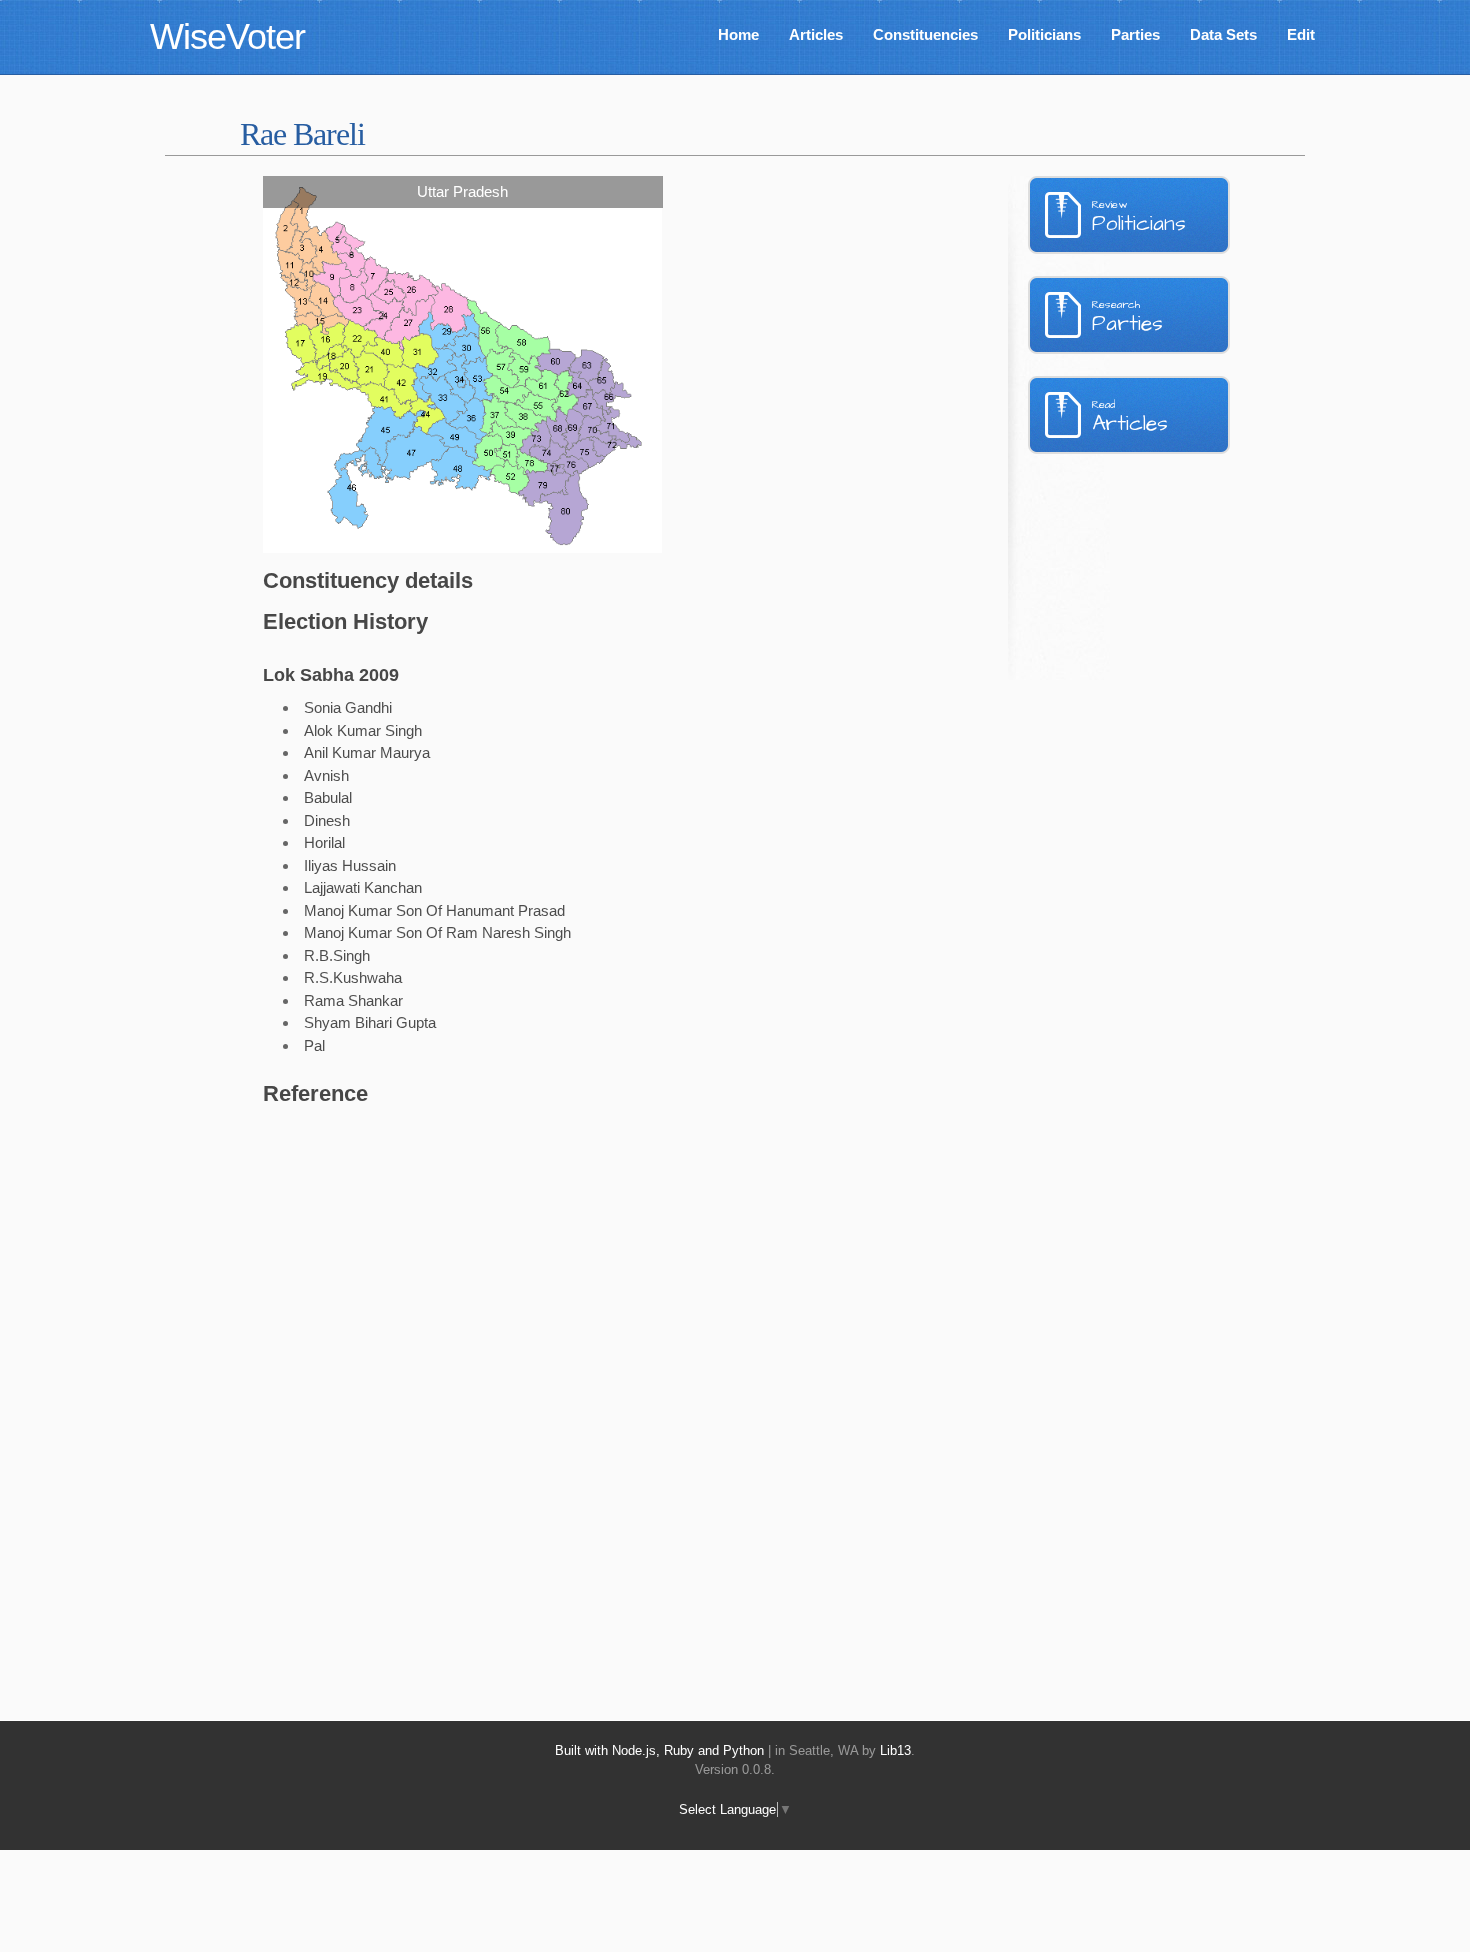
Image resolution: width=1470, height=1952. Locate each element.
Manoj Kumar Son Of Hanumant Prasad (434, 910)
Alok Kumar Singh (363, 730)
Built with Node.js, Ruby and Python (659, 1750)
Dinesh (327, 820)
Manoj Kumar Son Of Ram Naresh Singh (437, 932)
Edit (1301, 34)
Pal (314, 1045)
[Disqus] (569, 1391)
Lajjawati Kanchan (363, 887)
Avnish (326, 775)
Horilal (324, 842)
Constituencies (925, 34)
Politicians (1044, 34)
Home (738, 34)
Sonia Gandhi (348, 707)
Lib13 (895, 1750)
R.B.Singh (337, 955)
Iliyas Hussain (350, 865)
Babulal (328, 797)
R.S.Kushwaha (353, 977)
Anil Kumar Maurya (367, 752)
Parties (1135, 34)
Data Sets (1223, 34)
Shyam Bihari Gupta (370, 1022)
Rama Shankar (353, 1000)
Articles (816, 34)
